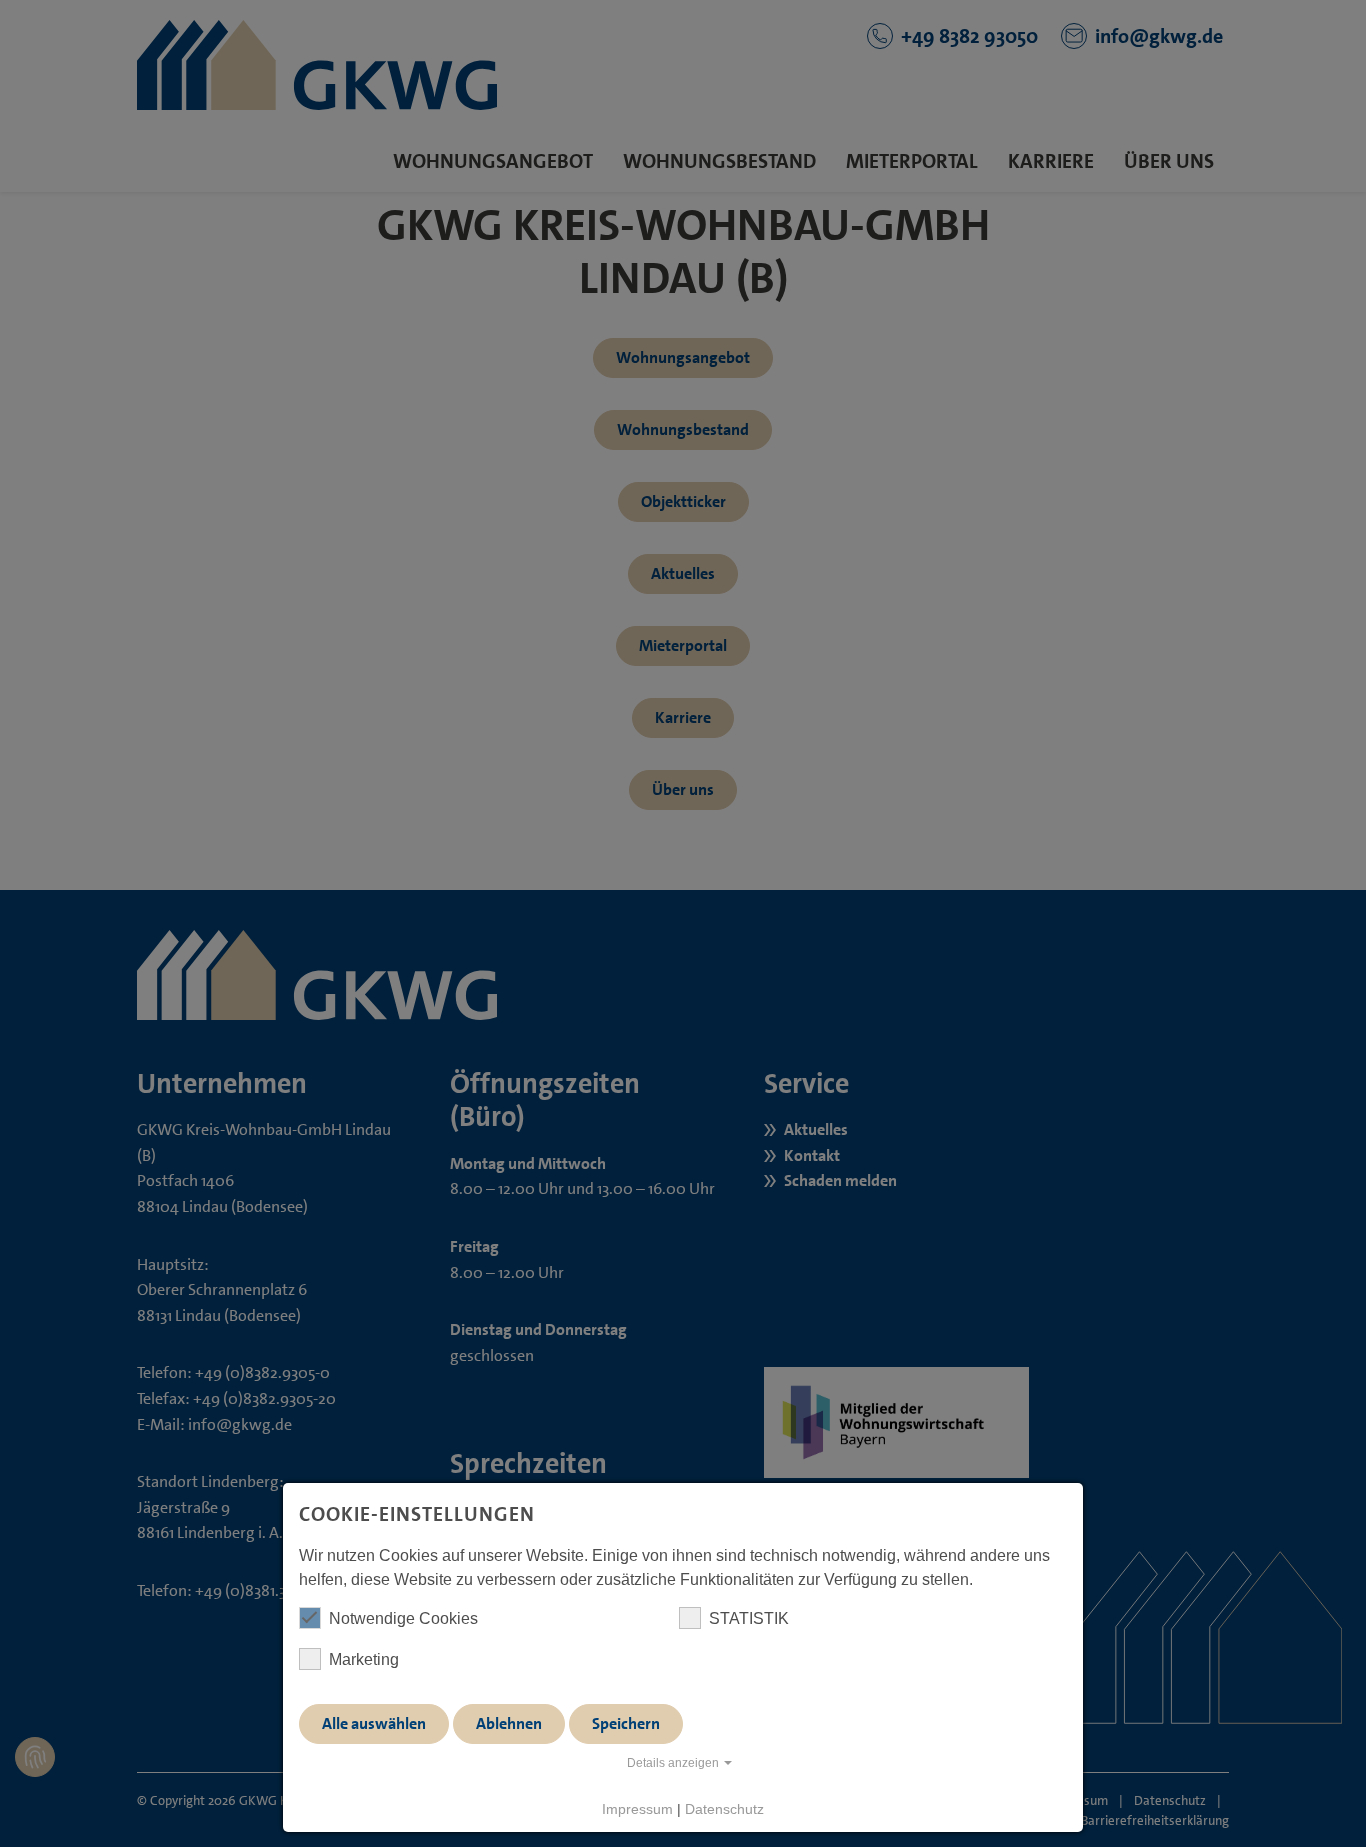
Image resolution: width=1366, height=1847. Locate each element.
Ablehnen (509, 1723)
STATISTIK (749, 1618)
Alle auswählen (374, 1723)
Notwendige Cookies (403, 1618)
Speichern (626, 1723)
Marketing (364, 1659)
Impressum (637, 1809)
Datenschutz (724, 1809)
